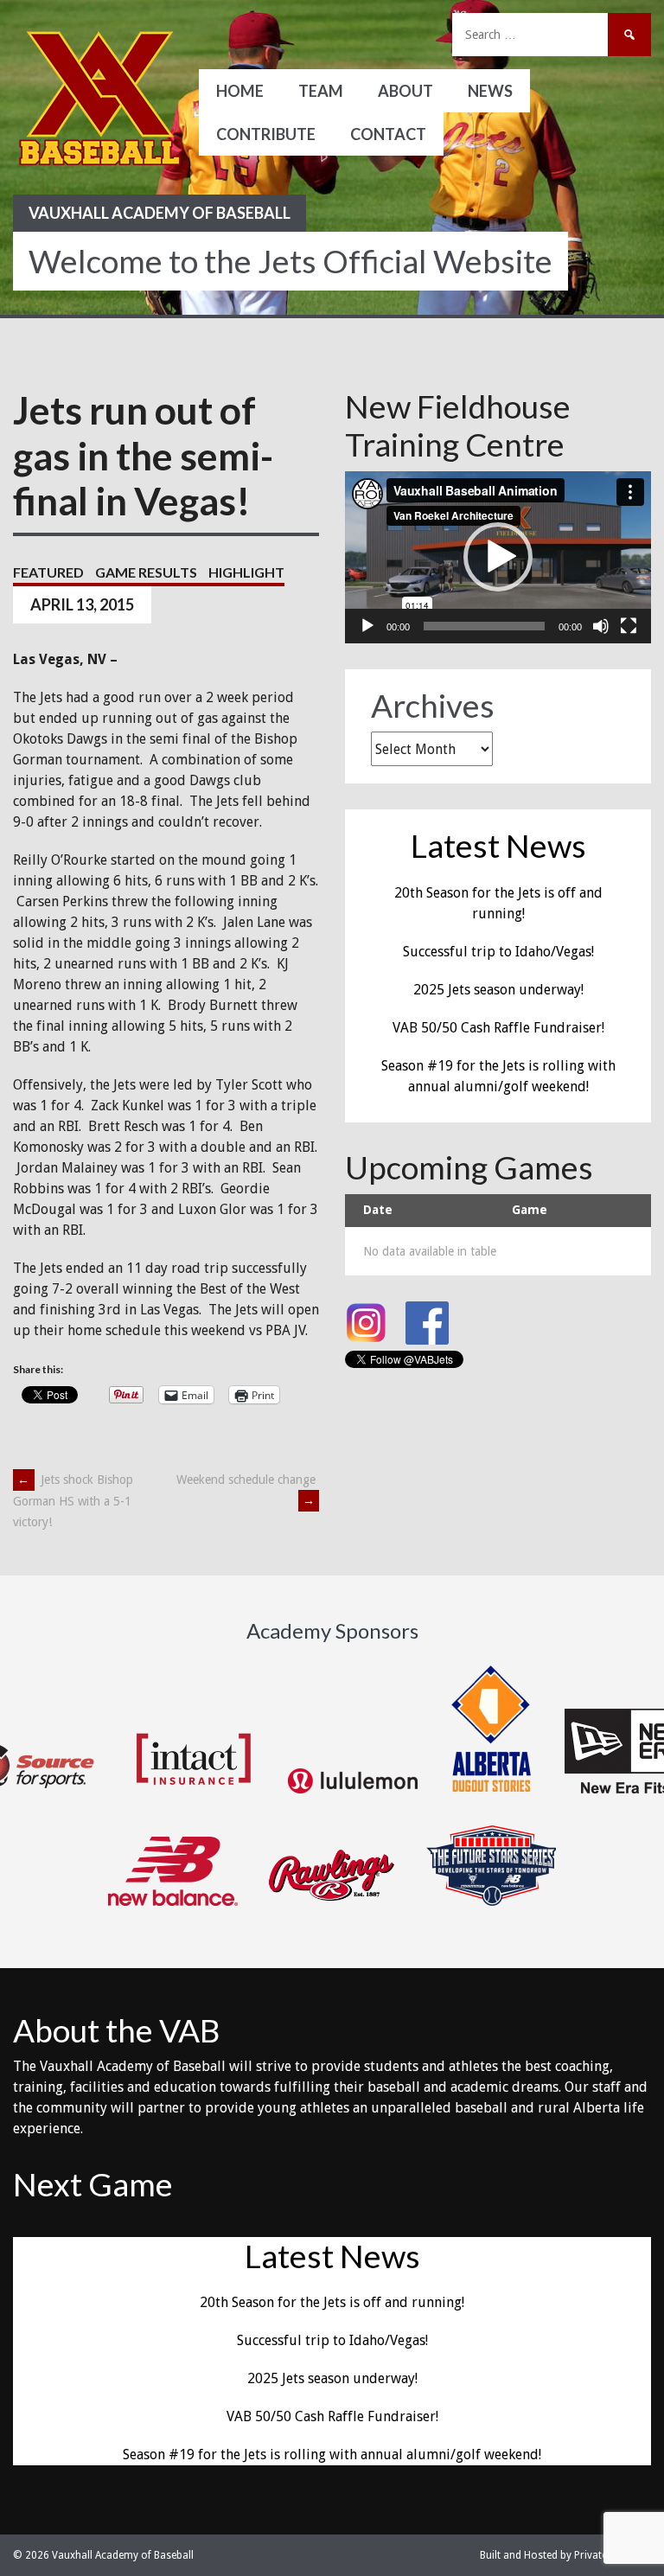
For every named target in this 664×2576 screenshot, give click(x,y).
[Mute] (601, 626)
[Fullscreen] (629, 626)
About (405, 91)
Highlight (246, 572)
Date (378, 1210)
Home (240, 91)
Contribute (266, 134)
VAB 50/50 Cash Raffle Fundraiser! (498, 1028)
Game (530, 1210)
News (490, 91)
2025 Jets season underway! (498, 990)
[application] (498, 557)
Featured (48, 572)
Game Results (146, 572)
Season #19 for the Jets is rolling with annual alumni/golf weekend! (332, 2455)
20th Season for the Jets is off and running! (332, 2302)
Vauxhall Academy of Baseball (160, 213)
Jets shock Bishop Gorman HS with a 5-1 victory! (73, 1501)
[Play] (367, 626)
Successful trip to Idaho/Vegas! (498, 952)
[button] (498, 557)
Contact (388, 134)
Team (321, 91)
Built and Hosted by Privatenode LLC (565, 2555)
